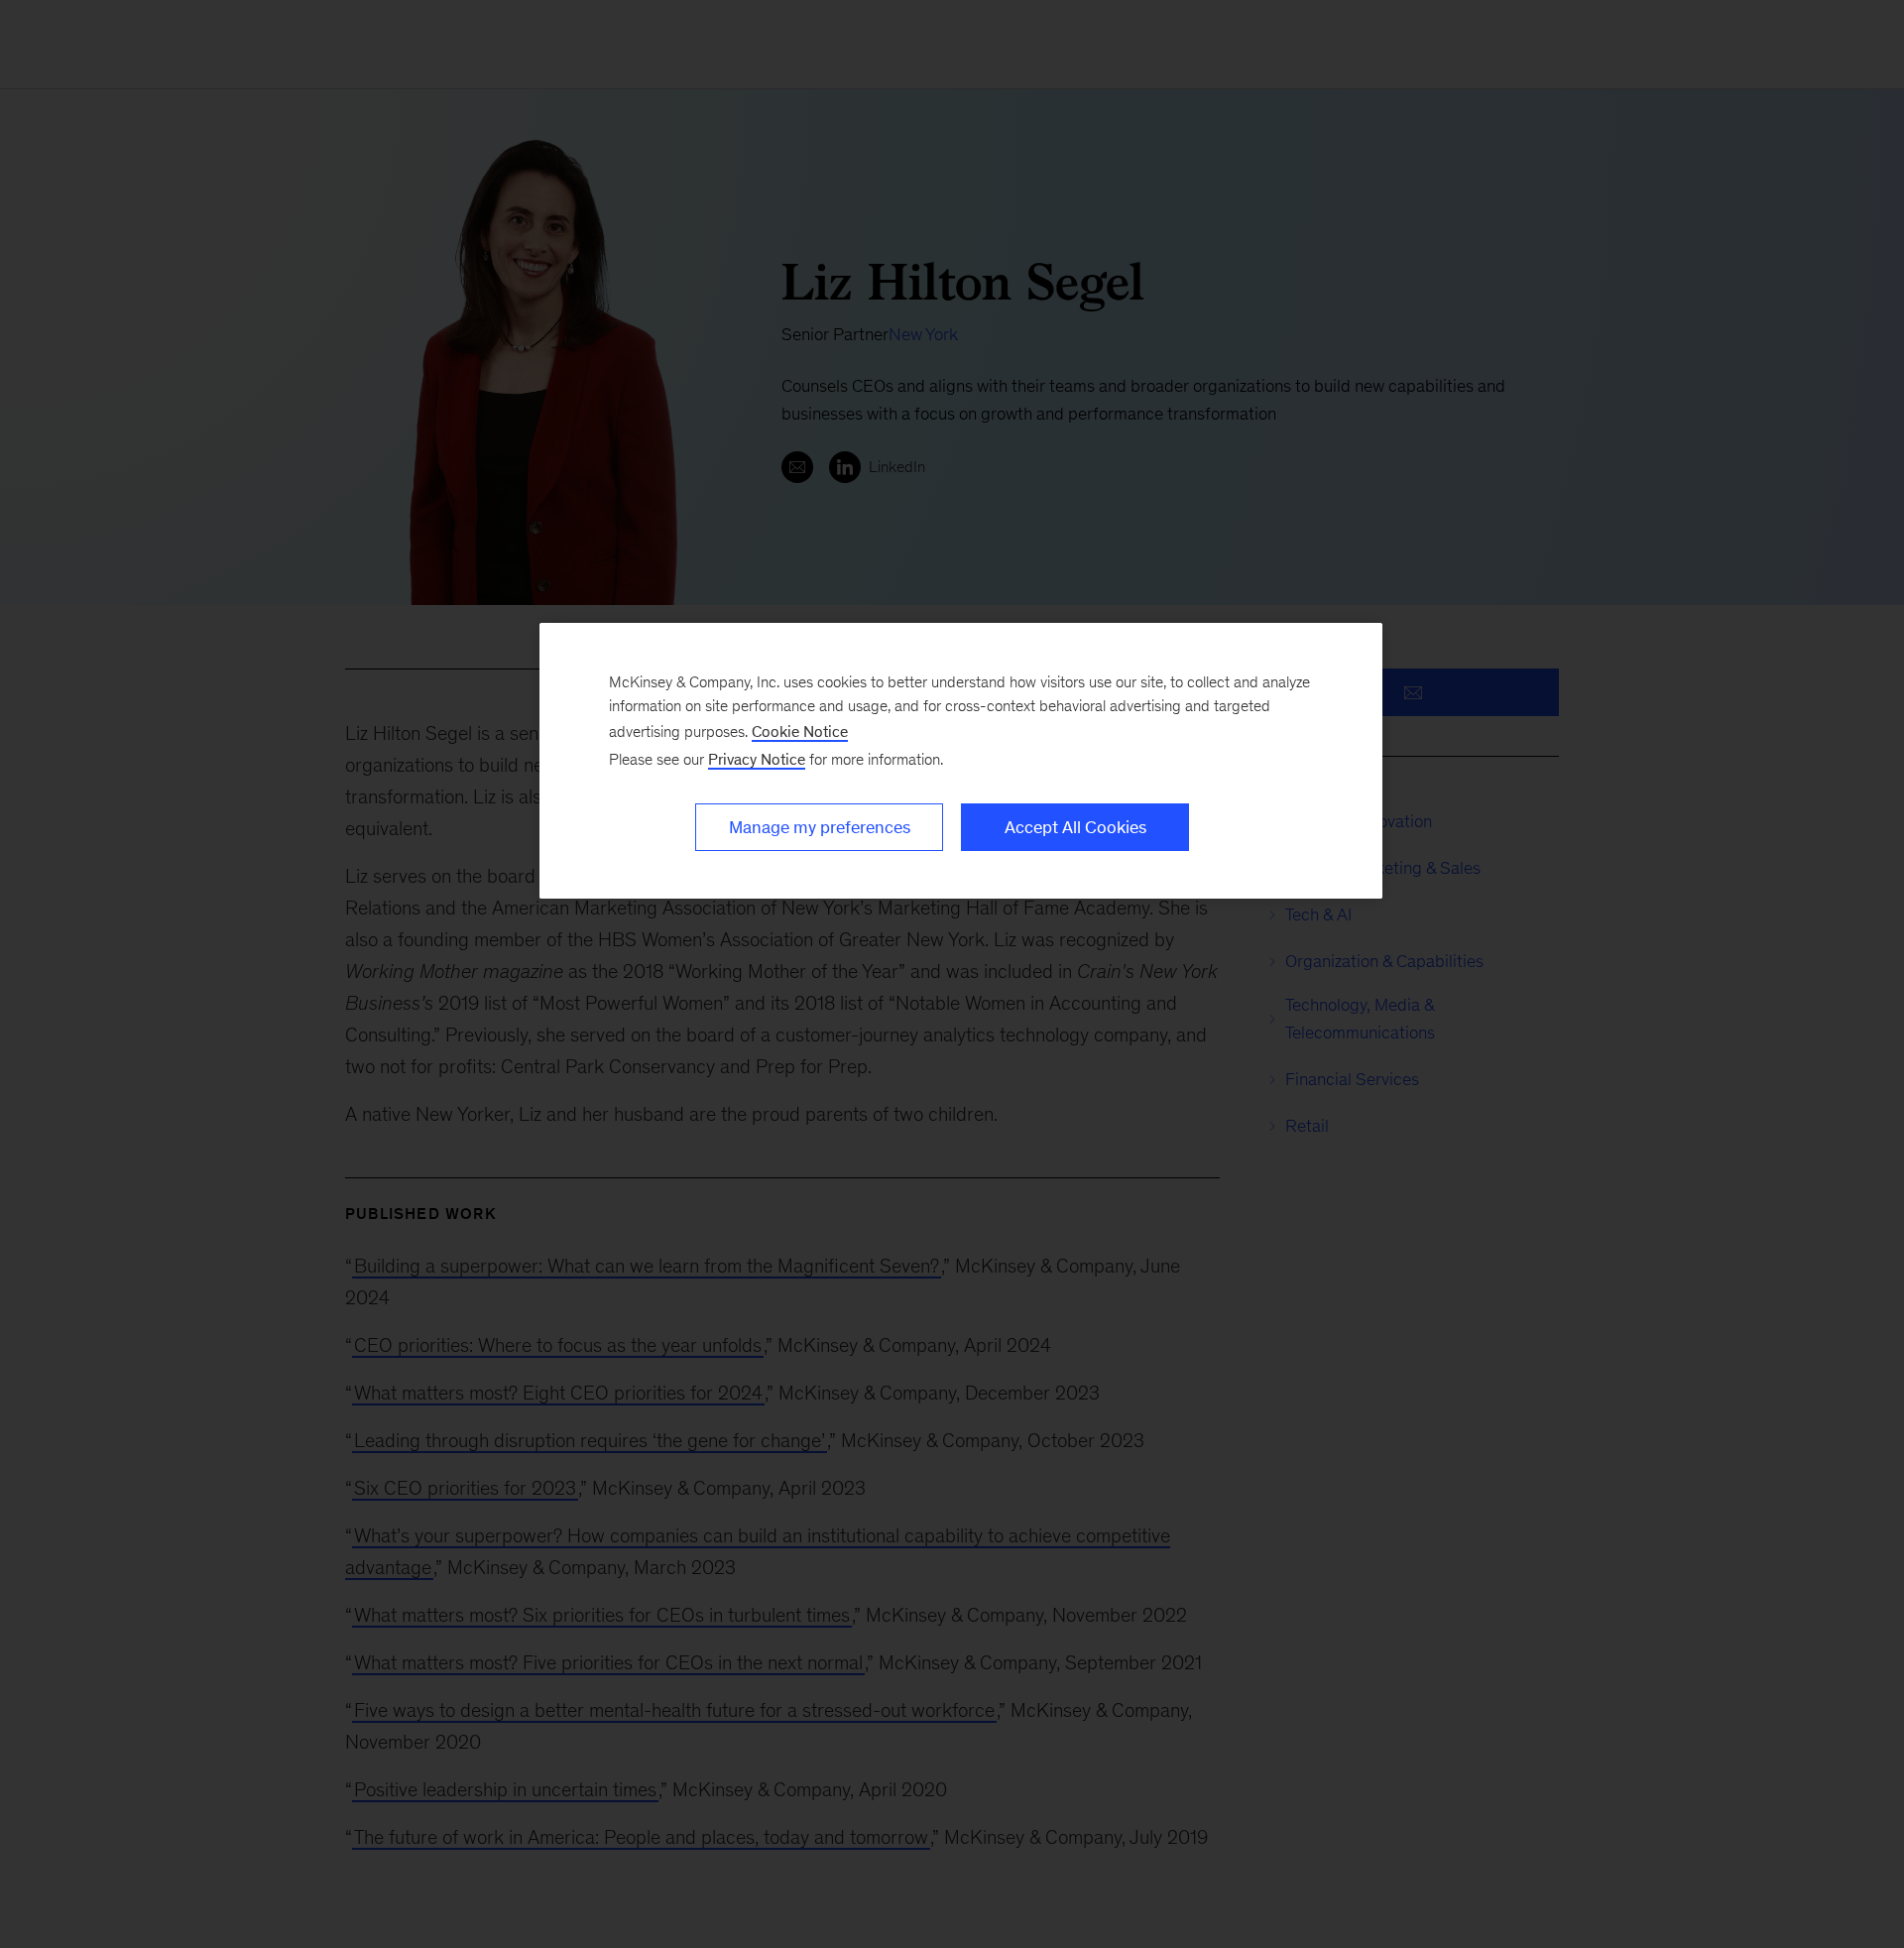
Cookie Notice (800, 731)
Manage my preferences (820, 827)
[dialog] (961, 761)
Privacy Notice (757, 759)
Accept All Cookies (1075, 827)
